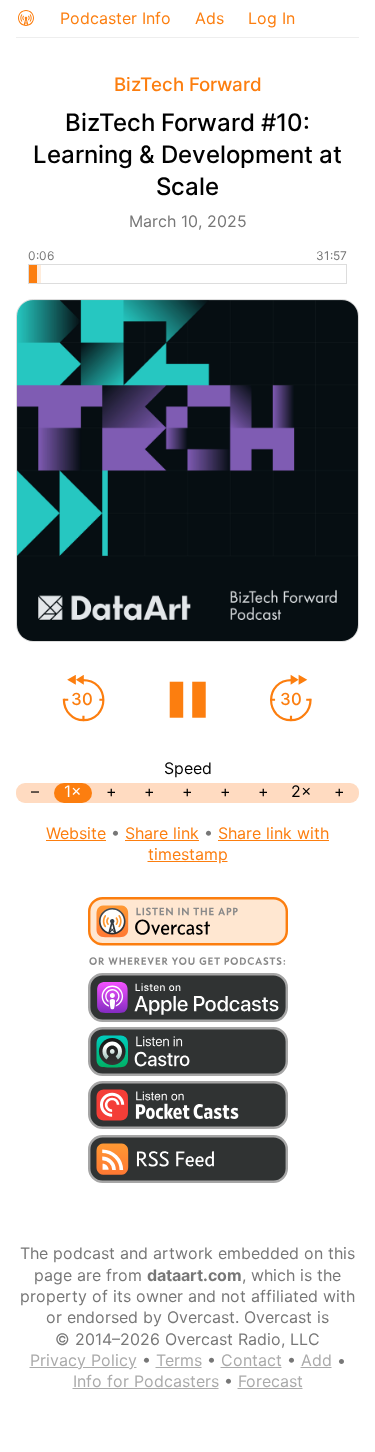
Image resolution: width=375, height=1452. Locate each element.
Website (76, 833)
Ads (209, 18)
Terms (179, 1360)
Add (316, 1360)
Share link (162, 833)
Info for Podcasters (146, 1381)
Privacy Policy (83, 1360)
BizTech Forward (188, 84)
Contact (251, 1360)
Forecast (270, 1381)
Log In (271, 18)
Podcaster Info (115, 18)
